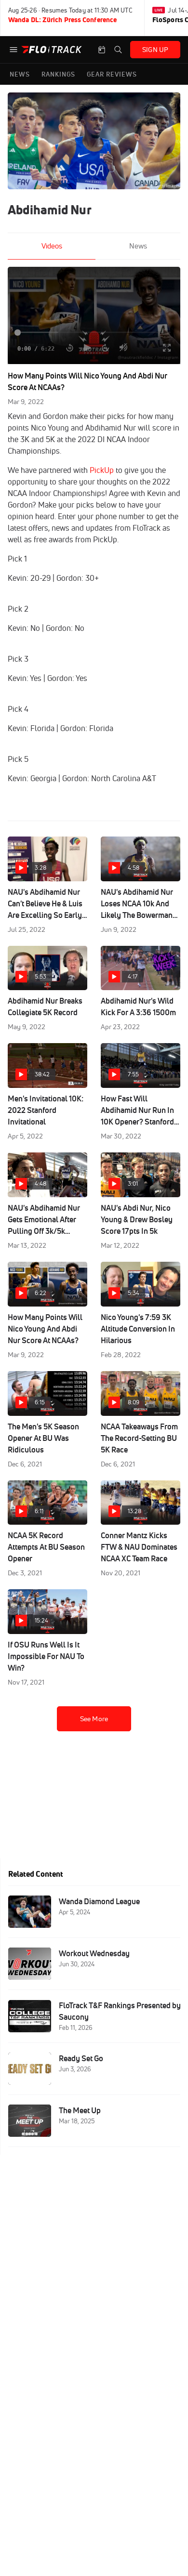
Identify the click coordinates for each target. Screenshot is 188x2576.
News (138, 246)
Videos (52, 246)
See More (94, 1719)
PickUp (102, 470)
